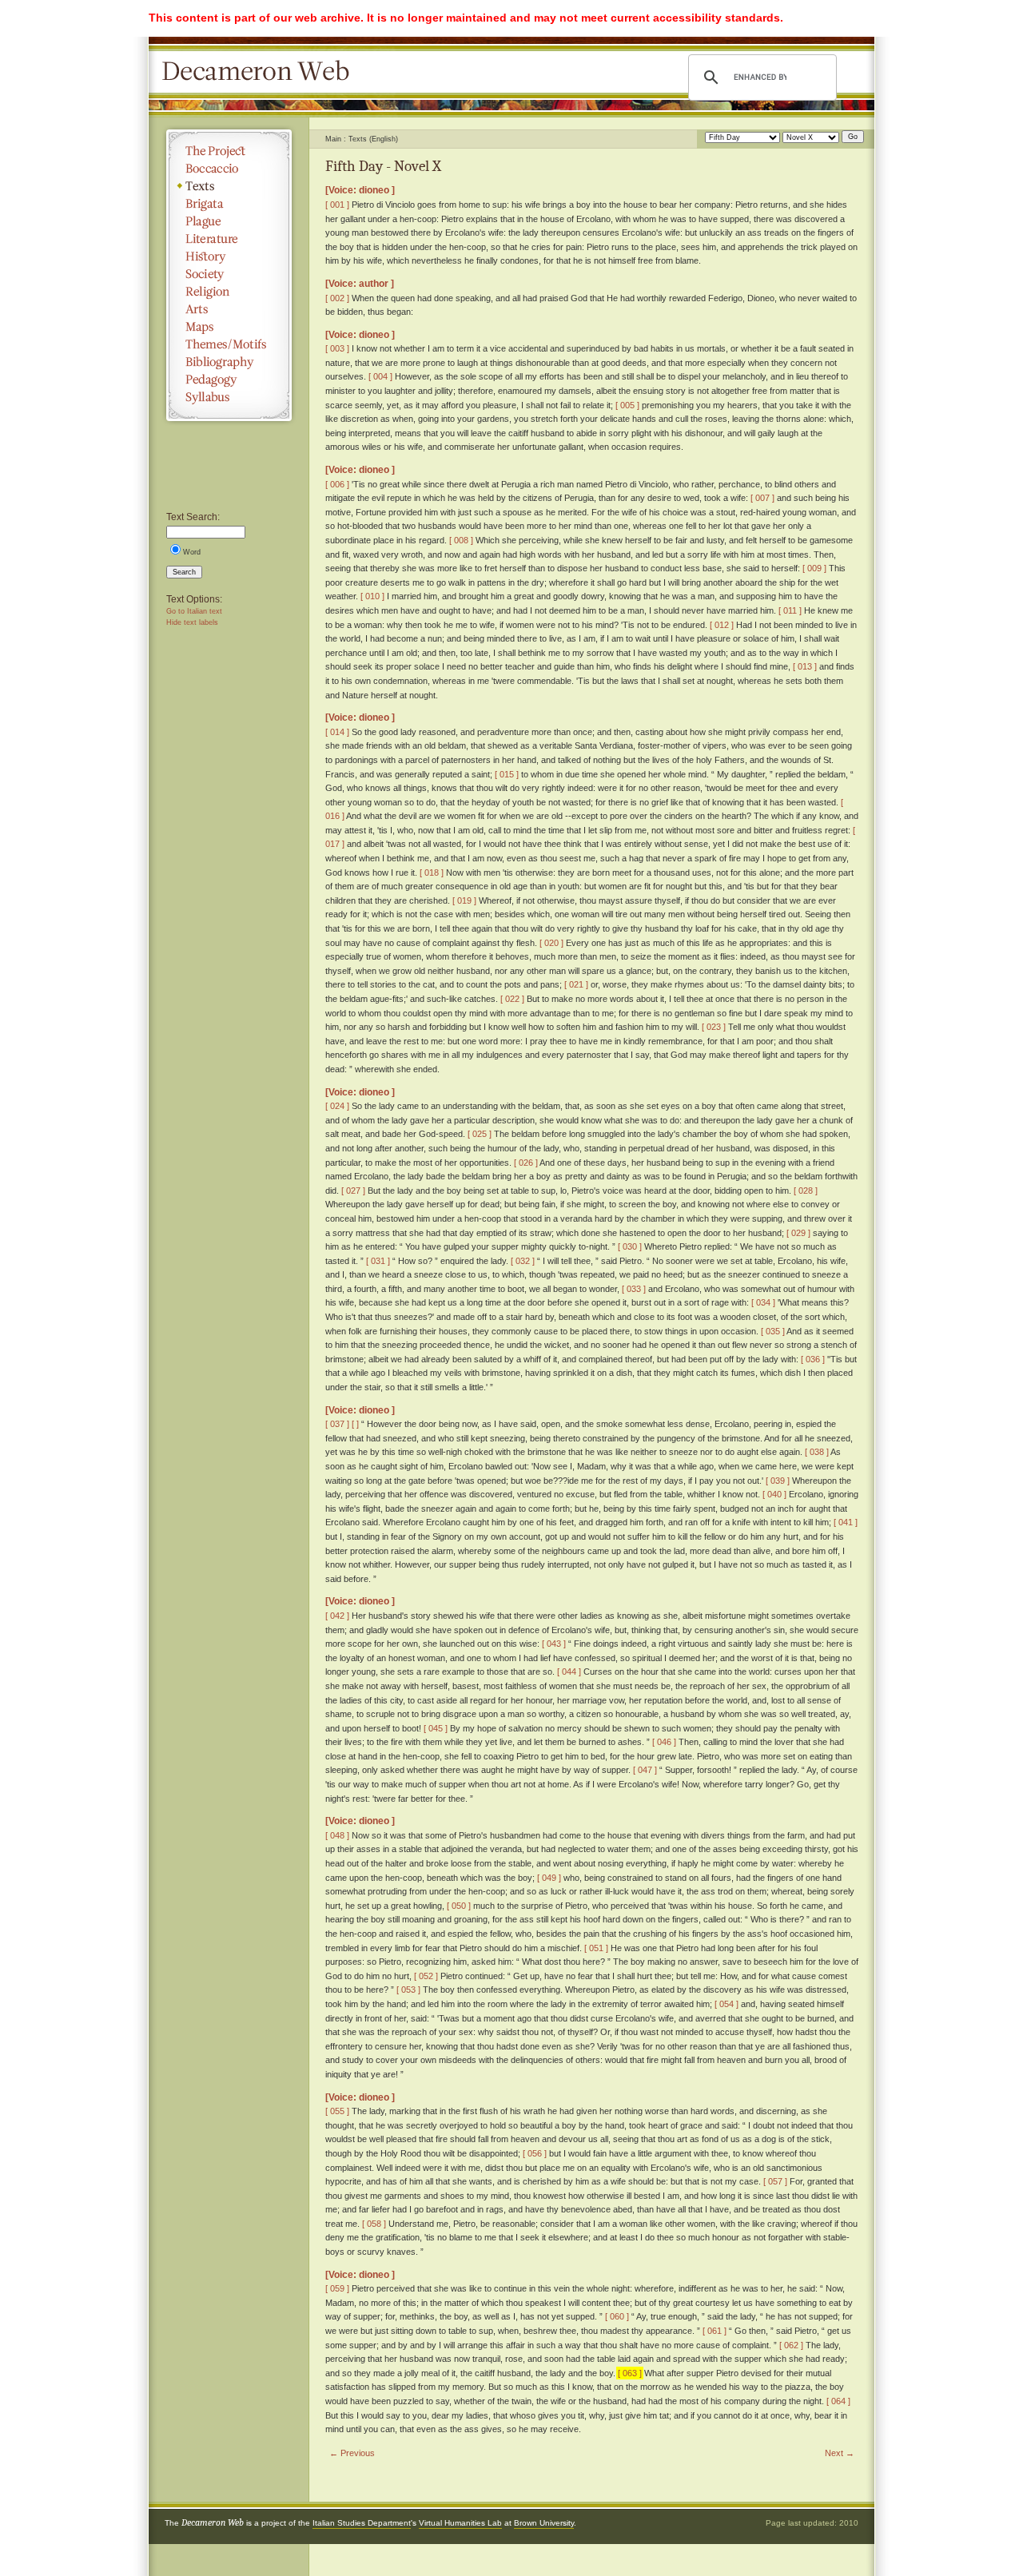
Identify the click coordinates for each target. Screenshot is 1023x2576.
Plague (229, 221)
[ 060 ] (617, 2316)
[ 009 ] (814, 568)
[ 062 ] (791, 2345)
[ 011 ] (790, 610)
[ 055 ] (337, 2111)
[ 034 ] (763, 1302)
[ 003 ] (337, 348)
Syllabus (229, 397)
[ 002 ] (337, 298)
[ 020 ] (551, 943)
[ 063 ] (630, 2373)
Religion (229, 292)
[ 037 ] (337, 1424)
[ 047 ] (645, 1770)
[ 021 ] (576, 984)
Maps (229, 327)
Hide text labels (192, 622)
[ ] (355, 1424)
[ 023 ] (714, 1027)
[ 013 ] (805, 666)
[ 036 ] (813, 1359)
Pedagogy (229, 380)
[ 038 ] (817, 1452)
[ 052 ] (426, 1976)
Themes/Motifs (229, 344)
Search (184, 572)
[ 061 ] (715, 2331)
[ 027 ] (353, 1191)
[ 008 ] (461, 540)
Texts (229, 186)
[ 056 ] (535, 2153)
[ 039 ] (778, 1481)
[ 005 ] (627, 405)
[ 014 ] (337, 732)
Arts (229, 309)
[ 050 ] (459, 1906)
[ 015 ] (507, 774)
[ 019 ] (464, 900)
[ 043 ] (554, 1644)
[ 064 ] (838, 2401)
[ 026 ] (526, 1163)
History (229, 256)
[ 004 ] (380, 376)
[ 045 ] (436, 1728)
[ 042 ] (337, 1616)
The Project (229, 151)
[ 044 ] (569, 1672)
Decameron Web (261, 72)
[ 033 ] (634, 1289)
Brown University (544, 2523)
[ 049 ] (549, 1878)
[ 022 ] (512, 999)
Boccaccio (229, 169)
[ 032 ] (523, 1261)
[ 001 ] (337, 205)
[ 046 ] (664, 1742)
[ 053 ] (408, 1990)
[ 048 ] (337, 1835)
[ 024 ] (337, 1106)
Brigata (229, 204)
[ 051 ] (596, 1948)
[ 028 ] (806, 1191)
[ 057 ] (775, 2181)
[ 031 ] (378, 1261)
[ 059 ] (337, 2288)
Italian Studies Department (362, 2523)
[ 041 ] (846, 1522)
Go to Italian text (194, 611)
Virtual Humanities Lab (460, 2523)
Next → (840, 2453)
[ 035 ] (773, 1331)
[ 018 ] (432, 873)
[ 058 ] (374, 2224)
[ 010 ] (372, 596)
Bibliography (229, 362)
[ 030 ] (630, 1246)
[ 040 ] (774, 1494)
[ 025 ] (480, 1134)
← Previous (352, 2453)
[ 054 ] (726, 2004)
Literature (229, 239)
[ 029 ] (798, 1233)
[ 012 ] (722, 625)
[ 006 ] (337, 484)
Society (229, 274)
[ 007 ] (762, 498)
